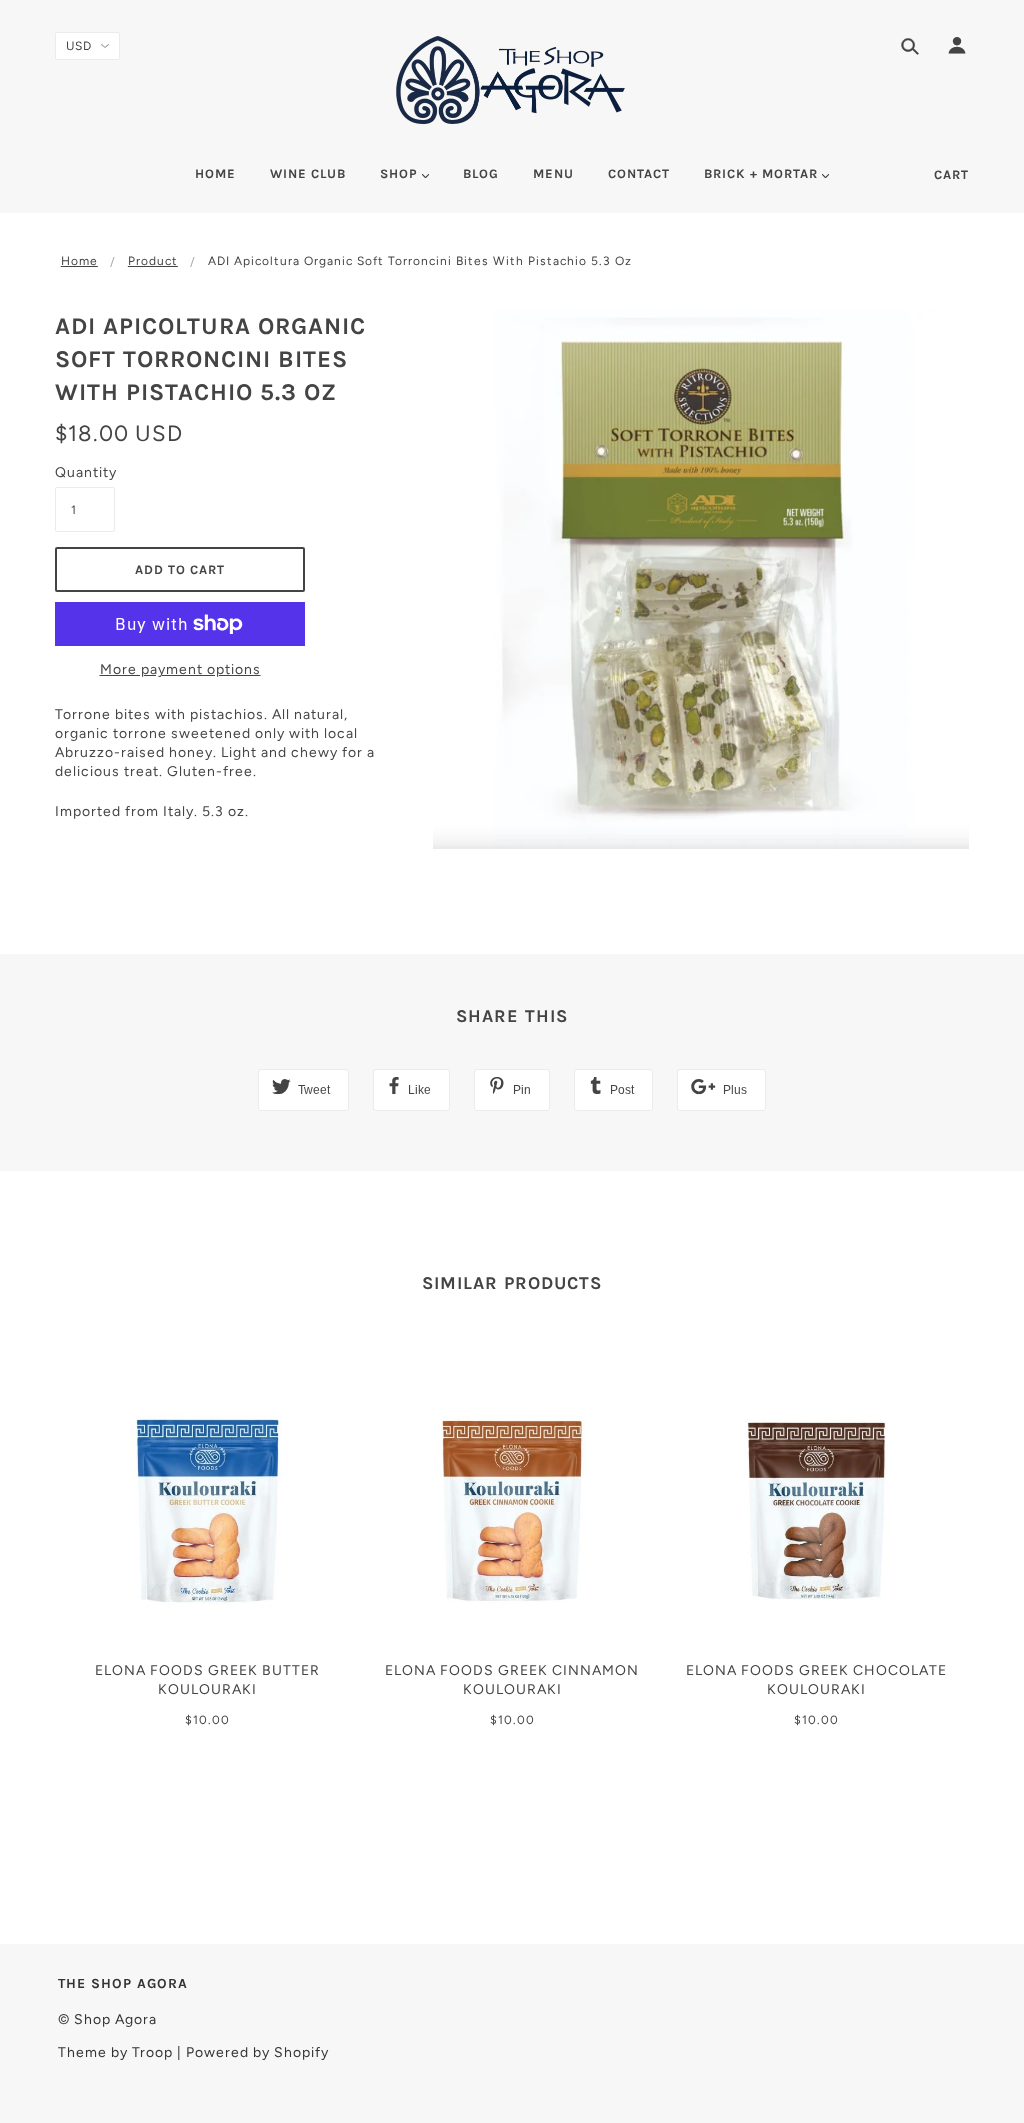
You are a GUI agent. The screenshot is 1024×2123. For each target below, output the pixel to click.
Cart (951, 174)
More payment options (180, 669)
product (153, 261)
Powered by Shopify (257, 2052)
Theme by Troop (115, 2052)
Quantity (85, 472)
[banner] (512, 80)
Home (79, 261)
